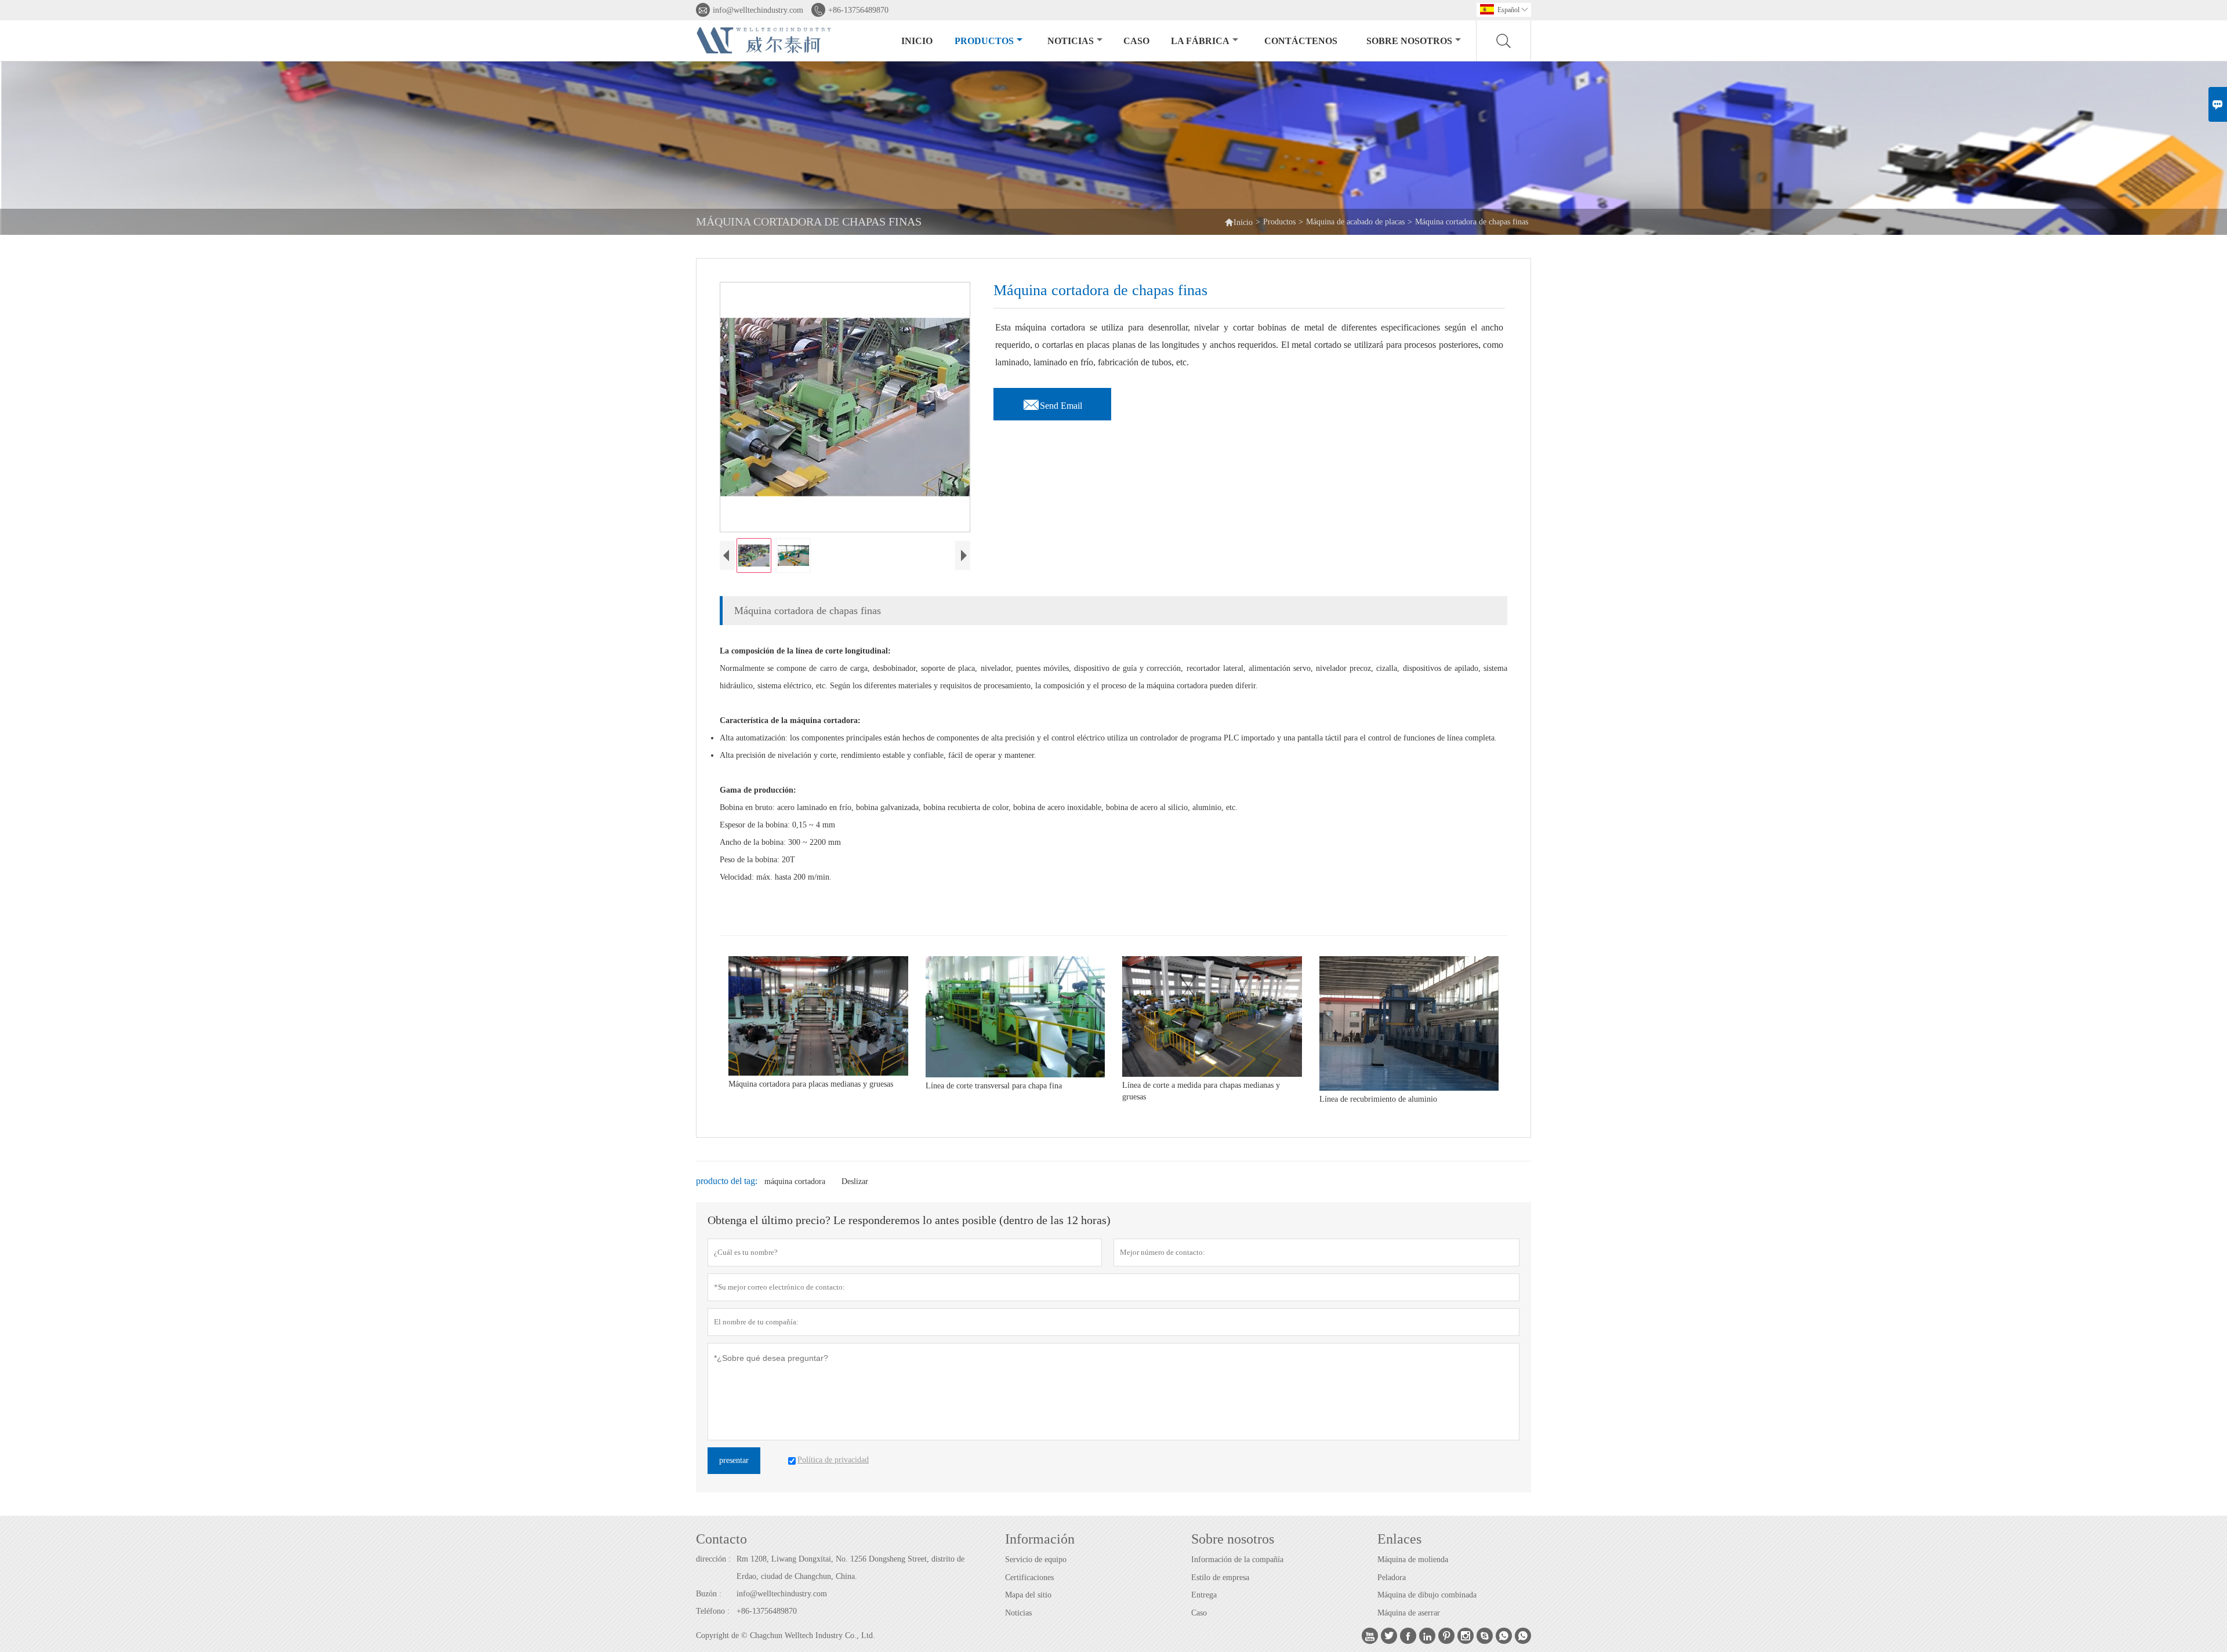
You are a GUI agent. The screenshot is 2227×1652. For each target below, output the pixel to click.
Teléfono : (713, 1611)
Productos (984, 41)
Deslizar (855, 1181)
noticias (1071, 41)
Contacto (721, 1539)
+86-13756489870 (858, 10)
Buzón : (709, 1594)
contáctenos (1301, 41)
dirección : (713, 1559)
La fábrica (1200, 41)
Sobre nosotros (1409, 41)
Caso (1136, 41)
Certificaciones (1029, 1577)
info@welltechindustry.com (758, 10)
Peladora (1392, 1577)
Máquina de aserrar (1409, 1613)
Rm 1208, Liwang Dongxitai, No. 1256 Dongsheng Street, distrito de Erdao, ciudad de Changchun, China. (850, 1568)
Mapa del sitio (1028, 1595)
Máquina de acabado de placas (1355, 222)
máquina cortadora (795, 1181)
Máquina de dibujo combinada (1427, 1595)
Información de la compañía (1237, 1560)
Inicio (917, 41)
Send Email (1052, 402)
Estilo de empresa (1220, 1577)
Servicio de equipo (1036, 1560)
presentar (734, 1460)
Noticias (1018, 1613)
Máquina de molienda (1413, 1560)
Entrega (1204, 1595)
